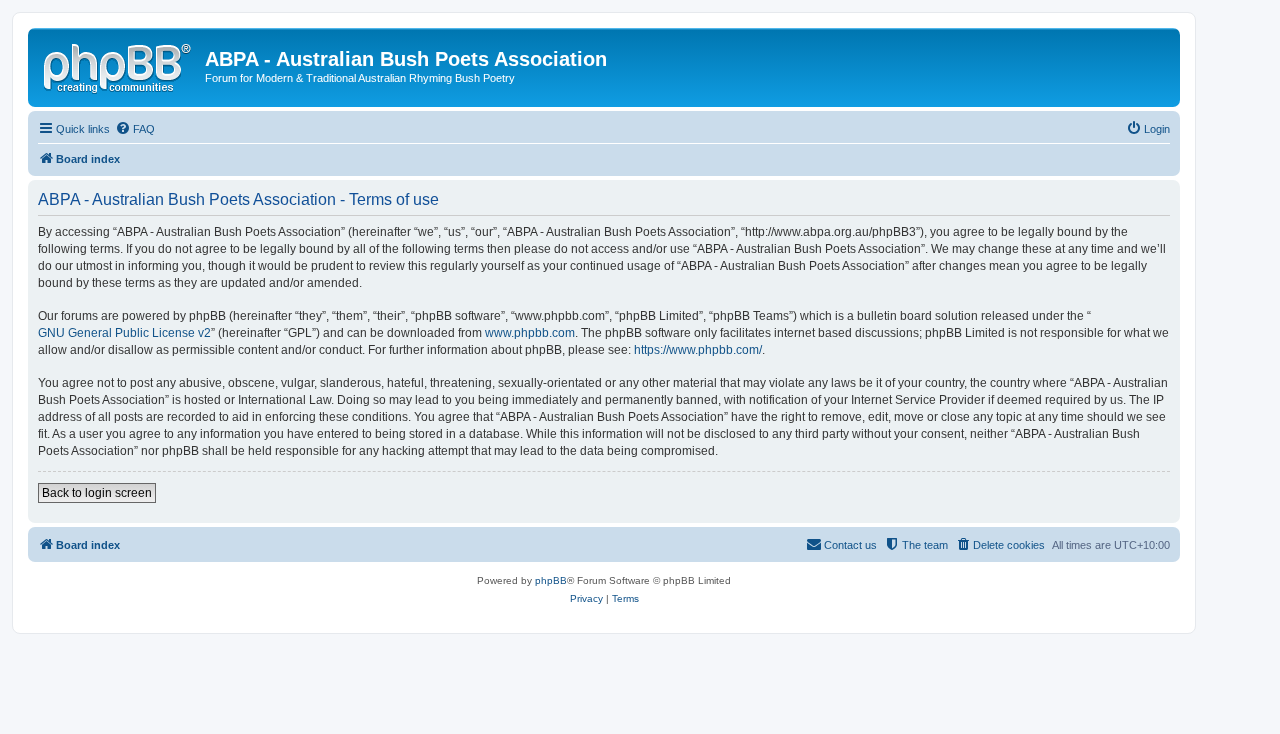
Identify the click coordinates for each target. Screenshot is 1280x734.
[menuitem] (135, 129)
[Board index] (119, 65)
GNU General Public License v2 (124, 333)
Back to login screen (97, 493)
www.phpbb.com (530, 333)
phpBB (551, 580)
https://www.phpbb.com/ (698, 350)
